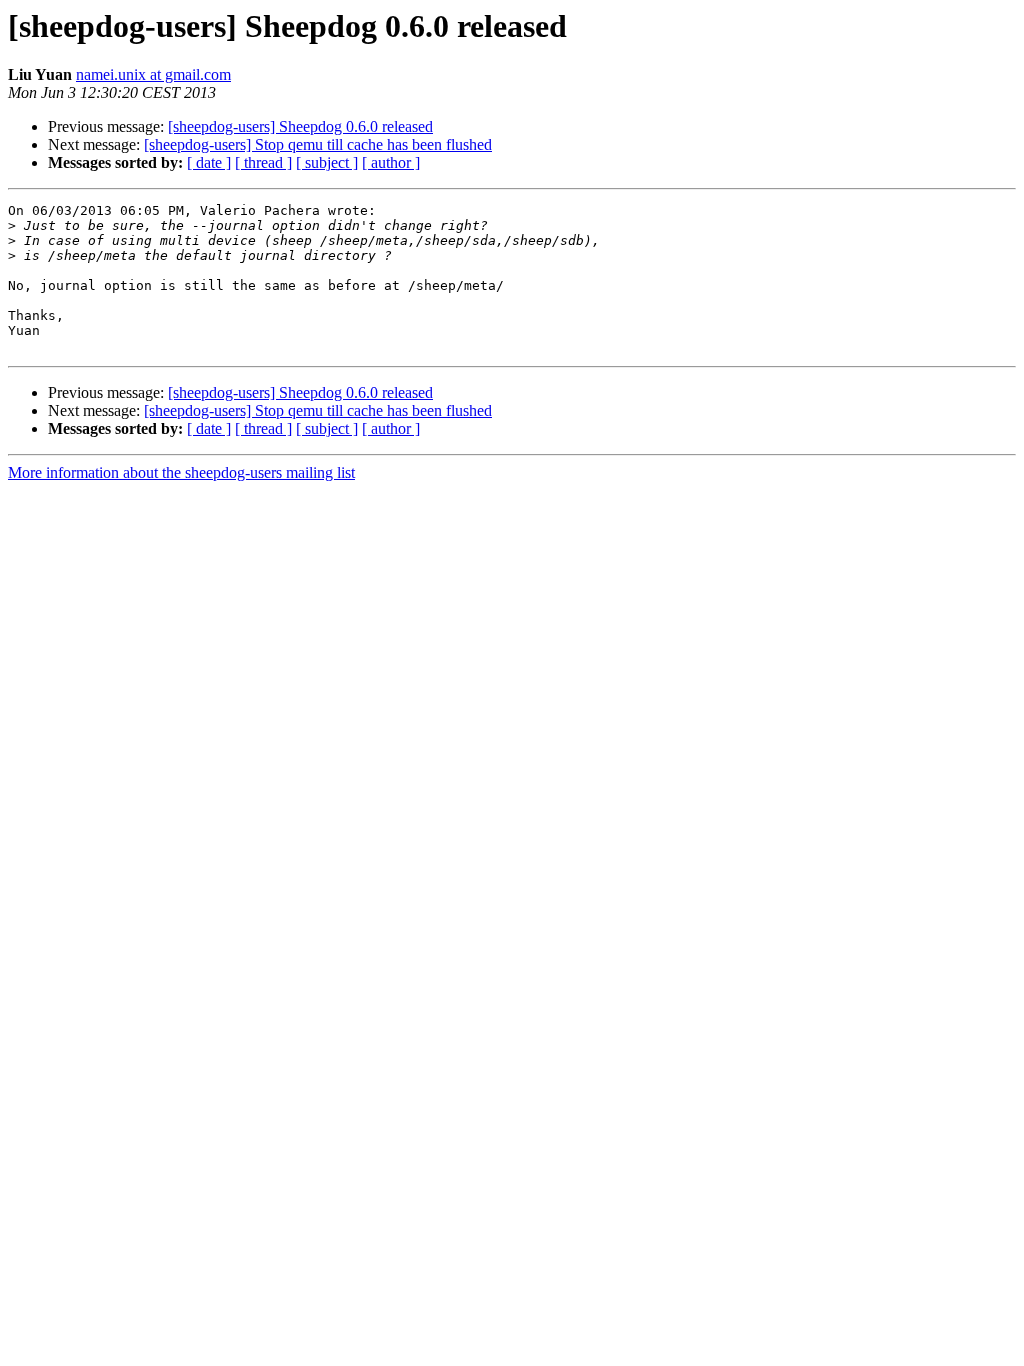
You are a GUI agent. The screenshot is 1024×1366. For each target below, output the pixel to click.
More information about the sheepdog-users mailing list (181, 472)
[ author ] (391, 162)
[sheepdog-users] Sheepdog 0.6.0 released (300, 126)
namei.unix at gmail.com (153, 74)
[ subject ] (327, 162)
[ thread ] (263, 162)
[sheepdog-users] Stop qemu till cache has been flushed (318, 144)
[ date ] (209, 162)
